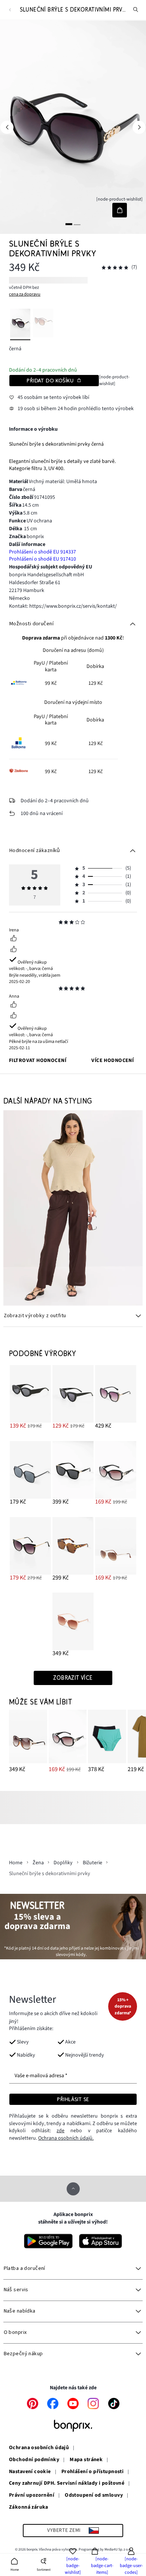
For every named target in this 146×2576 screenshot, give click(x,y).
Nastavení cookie (30, 2472)
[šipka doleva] (7, 127)
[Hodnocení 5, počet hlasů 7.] (115, 268)
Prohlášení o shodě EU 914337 (42, 552)
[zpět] (10, 10)
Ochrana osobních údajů (39, 2448)
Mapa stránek (86, 2460)
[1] (69, 224)
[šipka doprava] (139, 127)
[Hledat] (136, 10)
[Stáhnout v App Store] (101, 2241)
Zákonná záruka (29, 2508)
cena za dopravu (25, 294)
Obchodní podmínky (34, 2460)
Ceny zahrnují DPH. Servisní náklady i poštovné (67, 2484)
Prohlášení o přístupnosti (93, 2472)
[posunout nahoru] (73, 2189)
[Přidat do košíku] (120, 210)
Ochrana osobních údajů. (66, 2138)
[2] (77, 224)
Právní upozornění (32, 2496)
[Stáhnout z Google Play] (48, 2241)
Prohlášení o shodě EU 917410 (42, 559)
